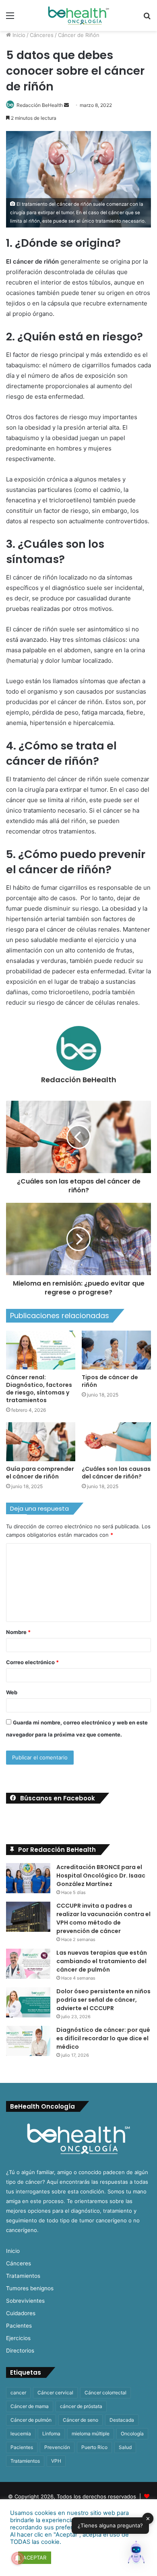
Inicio (18, 35)
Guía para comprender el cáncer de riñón (40, 1473)
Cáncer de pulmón (31, 2420)
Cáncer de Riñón (79, 35)
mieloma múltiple (91, 2434)
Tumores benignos (30, 2288)
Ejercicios (18, 2338)
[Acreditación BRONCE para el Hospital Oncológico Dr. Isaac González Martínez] (28, 1878)
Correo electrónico (32, 1662)
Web (12, 1692)
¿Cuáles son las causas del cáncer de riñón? (116, 1473)
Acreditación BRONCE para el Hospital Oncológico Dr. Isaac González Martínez (101, 1876)
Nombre (18, 1632)
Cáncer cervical (55, 2393)
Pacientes (19, 2326)
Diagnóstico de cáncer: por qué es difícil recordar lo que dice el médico (103, 2038)
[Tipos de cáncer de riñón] (116, 1350)
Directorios (20, 2351)
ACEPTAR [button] (35, 2558)
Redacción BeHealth (40, 105)
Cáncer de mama (30, 2406)
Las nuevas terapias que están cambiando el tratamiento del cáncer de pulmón (102, 1961)
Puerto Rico (94, 2447)
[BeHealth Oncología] (78, 15)
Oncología (132, 2434)
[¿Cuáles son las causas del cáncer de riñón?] (116, 1442)
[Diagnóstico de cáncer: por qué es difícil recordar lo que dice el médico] (28, 2041)
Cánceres (42, 35)
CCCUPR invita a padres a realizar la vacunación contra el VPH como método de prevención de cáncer (103, 1918)
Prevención (57, 2447)
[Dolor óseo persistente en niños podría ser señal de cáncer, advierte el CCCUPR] (28, 2002)
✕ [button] (148, 2518)
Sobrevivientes (25, 2301)
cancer (18, 2393)
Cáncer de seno (81, 2420)
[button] (136, 2554)
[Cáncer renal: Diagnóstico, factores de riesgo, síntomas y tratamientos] (41, 1350)
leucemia (21, 2434)
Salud (125, 2447)
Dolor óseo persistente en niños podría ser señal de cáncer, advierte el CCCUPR (103, 2000)
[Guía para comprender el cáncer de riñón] (41, 1442)
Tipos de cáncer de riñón (110, 1381)
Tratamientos (23, 2276)
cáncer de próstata (81, 2406)
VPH (56, 2461)
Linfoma (51, 2434)
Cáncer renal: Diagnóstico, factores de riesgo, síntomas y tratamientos (39, 1389)
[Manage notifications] (18, 2558)
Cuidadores (21, 2313)
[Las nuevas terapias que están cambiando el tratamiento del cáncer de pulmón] (28, 1964)
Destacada (122, 2420)
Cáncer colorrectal (105, 2393)
